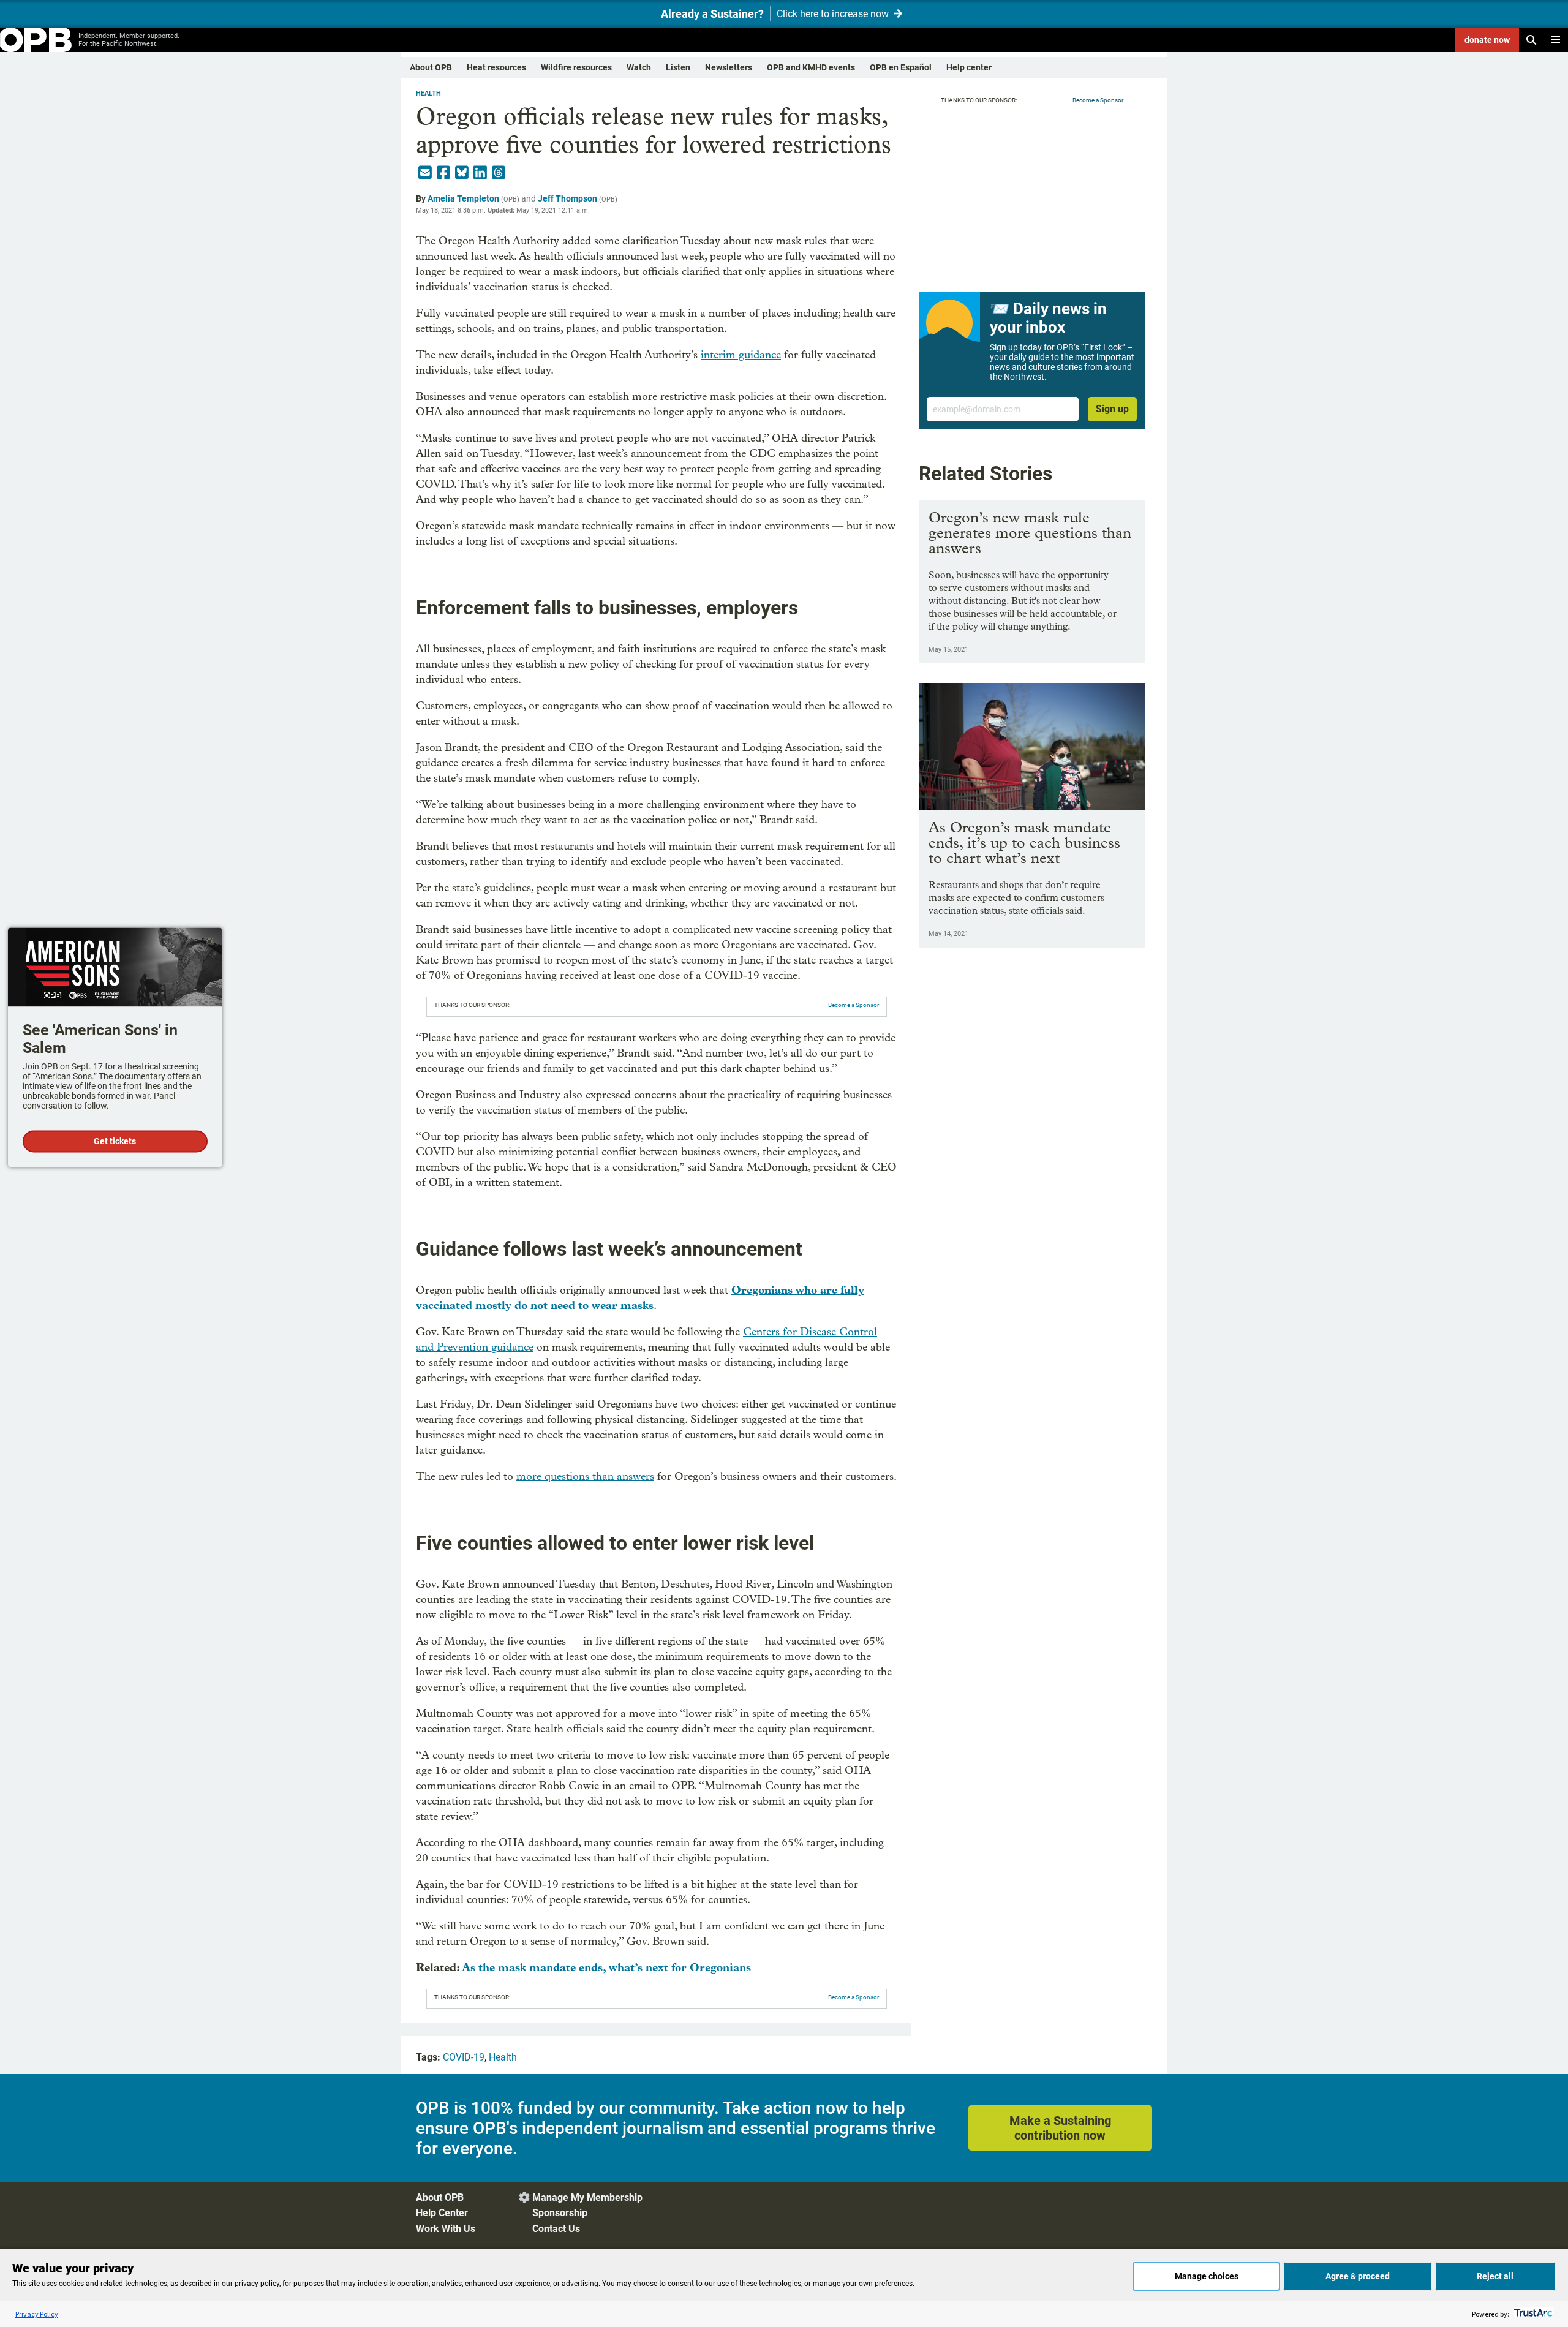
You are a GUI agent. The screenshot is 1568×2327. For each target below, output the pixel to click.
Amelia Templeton (463, 198)
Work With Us (446, 2229)
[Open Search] (1531, 40)
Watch (639, 67)
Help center (969, 67)
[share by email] (425, 173)
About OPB (431, 67)
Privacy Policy (37, 2314)
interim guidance (741, 355)
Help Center (442, 2213)
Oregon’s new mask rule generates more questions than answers (1030, 533)
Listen (678, 67)
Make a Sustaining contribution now (1060, 2128)
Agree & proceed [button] (1358, 2276)
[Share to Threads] (499, 173)
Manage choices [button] (1207, 2276)
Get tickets (115, 1141)
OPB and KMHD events (811, 67)
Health (428, 93)
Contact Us (556, 2229)
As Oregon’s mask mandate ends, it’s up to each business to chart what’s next (1024, 843)
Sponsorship (560, 2213)
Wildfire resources (576, 67)
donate (1487, 40)
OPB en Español (901, 67)
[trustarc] (1532, 2314)
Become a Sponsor (854, 1005)
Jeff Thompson (567, 198)
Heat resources (496, 67)
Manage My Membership (587, 2197)
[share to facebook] (443, 173)
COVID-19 (464, 2057)
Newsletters (729, 67)
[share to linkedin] (480, 173)
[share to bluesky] (462, 173)
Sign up (1112, 409)
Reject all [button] (1495, 2276)
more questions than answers (585, 1477)
